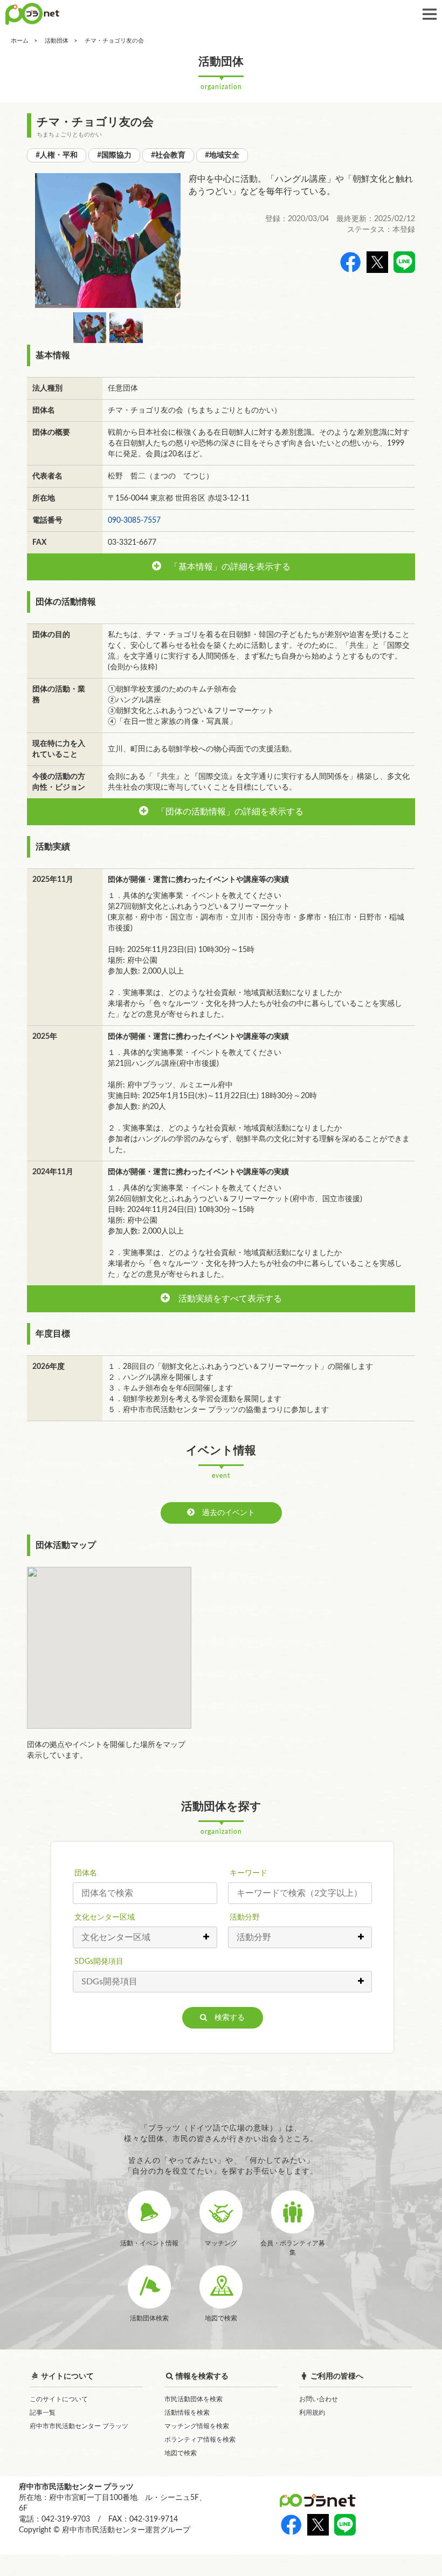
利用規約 (312, 2413)
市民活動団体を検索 (194, 2399)
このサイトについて (59, 2399)
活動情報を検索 (187, 2413)
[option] (108, 241)
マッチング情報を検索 (197, 2426)
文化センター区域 (105, 1917)
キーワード (248, 1873)
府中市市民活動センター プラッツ (79, 2426)
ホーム (20, 41)
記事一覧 (43, 2413)
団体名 (86, 1873)
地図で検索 (181, 2453)
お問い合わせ (319, 2399)
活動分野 (245, 1917)
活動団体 (57, 41)
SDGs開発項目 (99, 1962)
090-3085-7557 (134, 520)
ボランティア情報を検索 (200, 2440)
